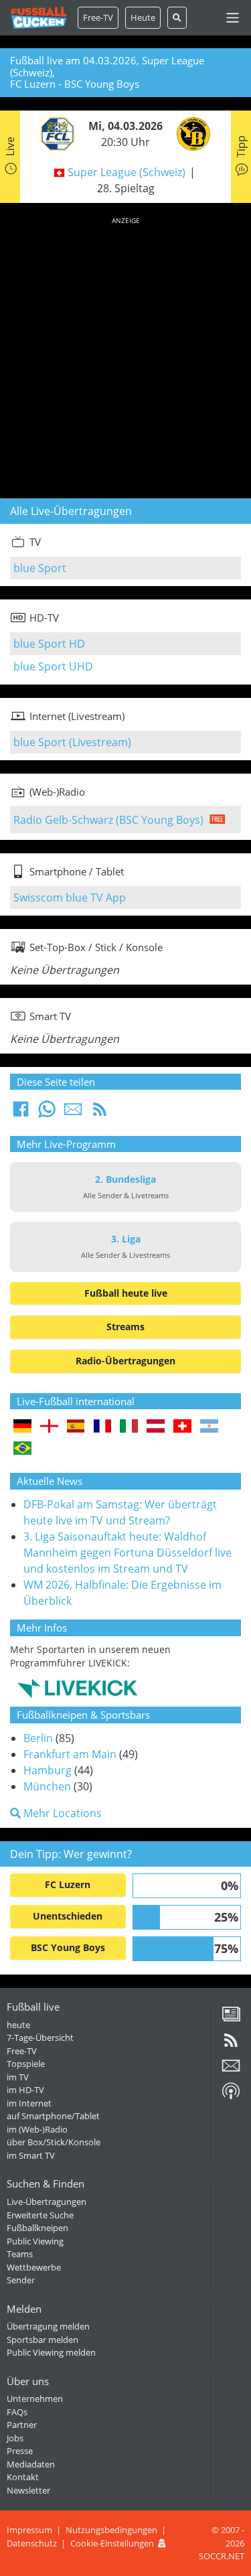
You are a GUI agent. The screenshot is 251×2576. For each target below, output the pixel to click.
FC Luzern (68, 1884)
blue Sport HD (49, 644)
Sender (21, 2280)
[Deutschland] (22, 1427)
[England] (49, 1427)
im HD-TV (25, 2090)
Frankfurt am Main (70, 1754)
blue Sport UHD (53, 666)
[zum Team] (54, 133)
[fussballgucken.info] (39, 18)
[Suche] (177, 18)
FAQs (17, 2412)
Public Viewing (35, 2241)
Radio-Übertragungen (125, 1361)
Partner (22, 2425)
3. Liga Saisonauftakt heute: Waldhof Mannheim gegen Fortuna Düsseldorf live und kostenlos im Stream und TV (128, 1553)
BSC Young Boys (68, 1947)
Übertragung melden (48, 2326)
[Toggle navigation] (233, 18)
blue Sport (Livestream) (72, 742)
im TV (18, 2077)
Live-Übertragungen (47, 2202)
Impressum (29, 2530)
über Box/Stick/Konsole (54, 2142)
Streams (125, 1327)
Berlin (38, 1738)
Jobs (15, 2438)
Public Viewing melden (51, 2352)
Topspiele (26, 2064)
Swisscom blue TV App (70, 898)
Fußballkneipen (37, 2228)
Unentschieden (68, 1916)
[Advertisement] (125, 355)
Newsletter (28, 2490)
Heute (143, 17)
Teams (20, 2254)
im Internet (29, 2103)
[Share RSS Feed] (100, 1113)
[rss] (231, 2045)
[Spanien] (76, 1427)
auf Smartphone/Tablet (53, 2116)
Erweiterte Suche (40, 2215)
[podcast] (231, 2096)
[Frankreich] (103, 1427)
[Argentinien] (209, 1427)
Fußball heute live (126, 1293)
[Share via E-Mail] (73, 1113)
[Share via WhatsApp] (47, 1113)
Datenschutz (32, 2543)
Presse (20, 2451)
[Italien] (129, 1427)
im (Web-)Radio (37, 2129)
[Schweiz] (182, 1427)
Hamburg (48, 1770)
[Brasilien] (22, 1449)
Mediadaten (31, 2464)
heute (18, 2025)
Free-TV (98, 17)
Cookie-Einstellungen (112, 2543)
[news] (231, 2019)
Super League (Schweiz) (127, 172)
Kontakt (23, 2477)
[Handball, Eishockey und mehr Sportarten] (77, 1688)
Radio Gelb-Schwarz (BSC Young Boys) (108, 820)
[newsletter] (231, 2070)
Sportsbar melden (43, 2340)
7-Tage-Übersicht (40, 2037)
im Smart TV (31, 2155)
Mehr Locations (61, 1813)
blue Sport (40, 568)
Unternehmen (35, 2399)
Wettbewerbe (34, 2267)
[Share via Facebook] (21, 1113)
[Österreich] (156, 1427)
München (47, 1786)
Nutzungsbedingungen (111, 2530)
